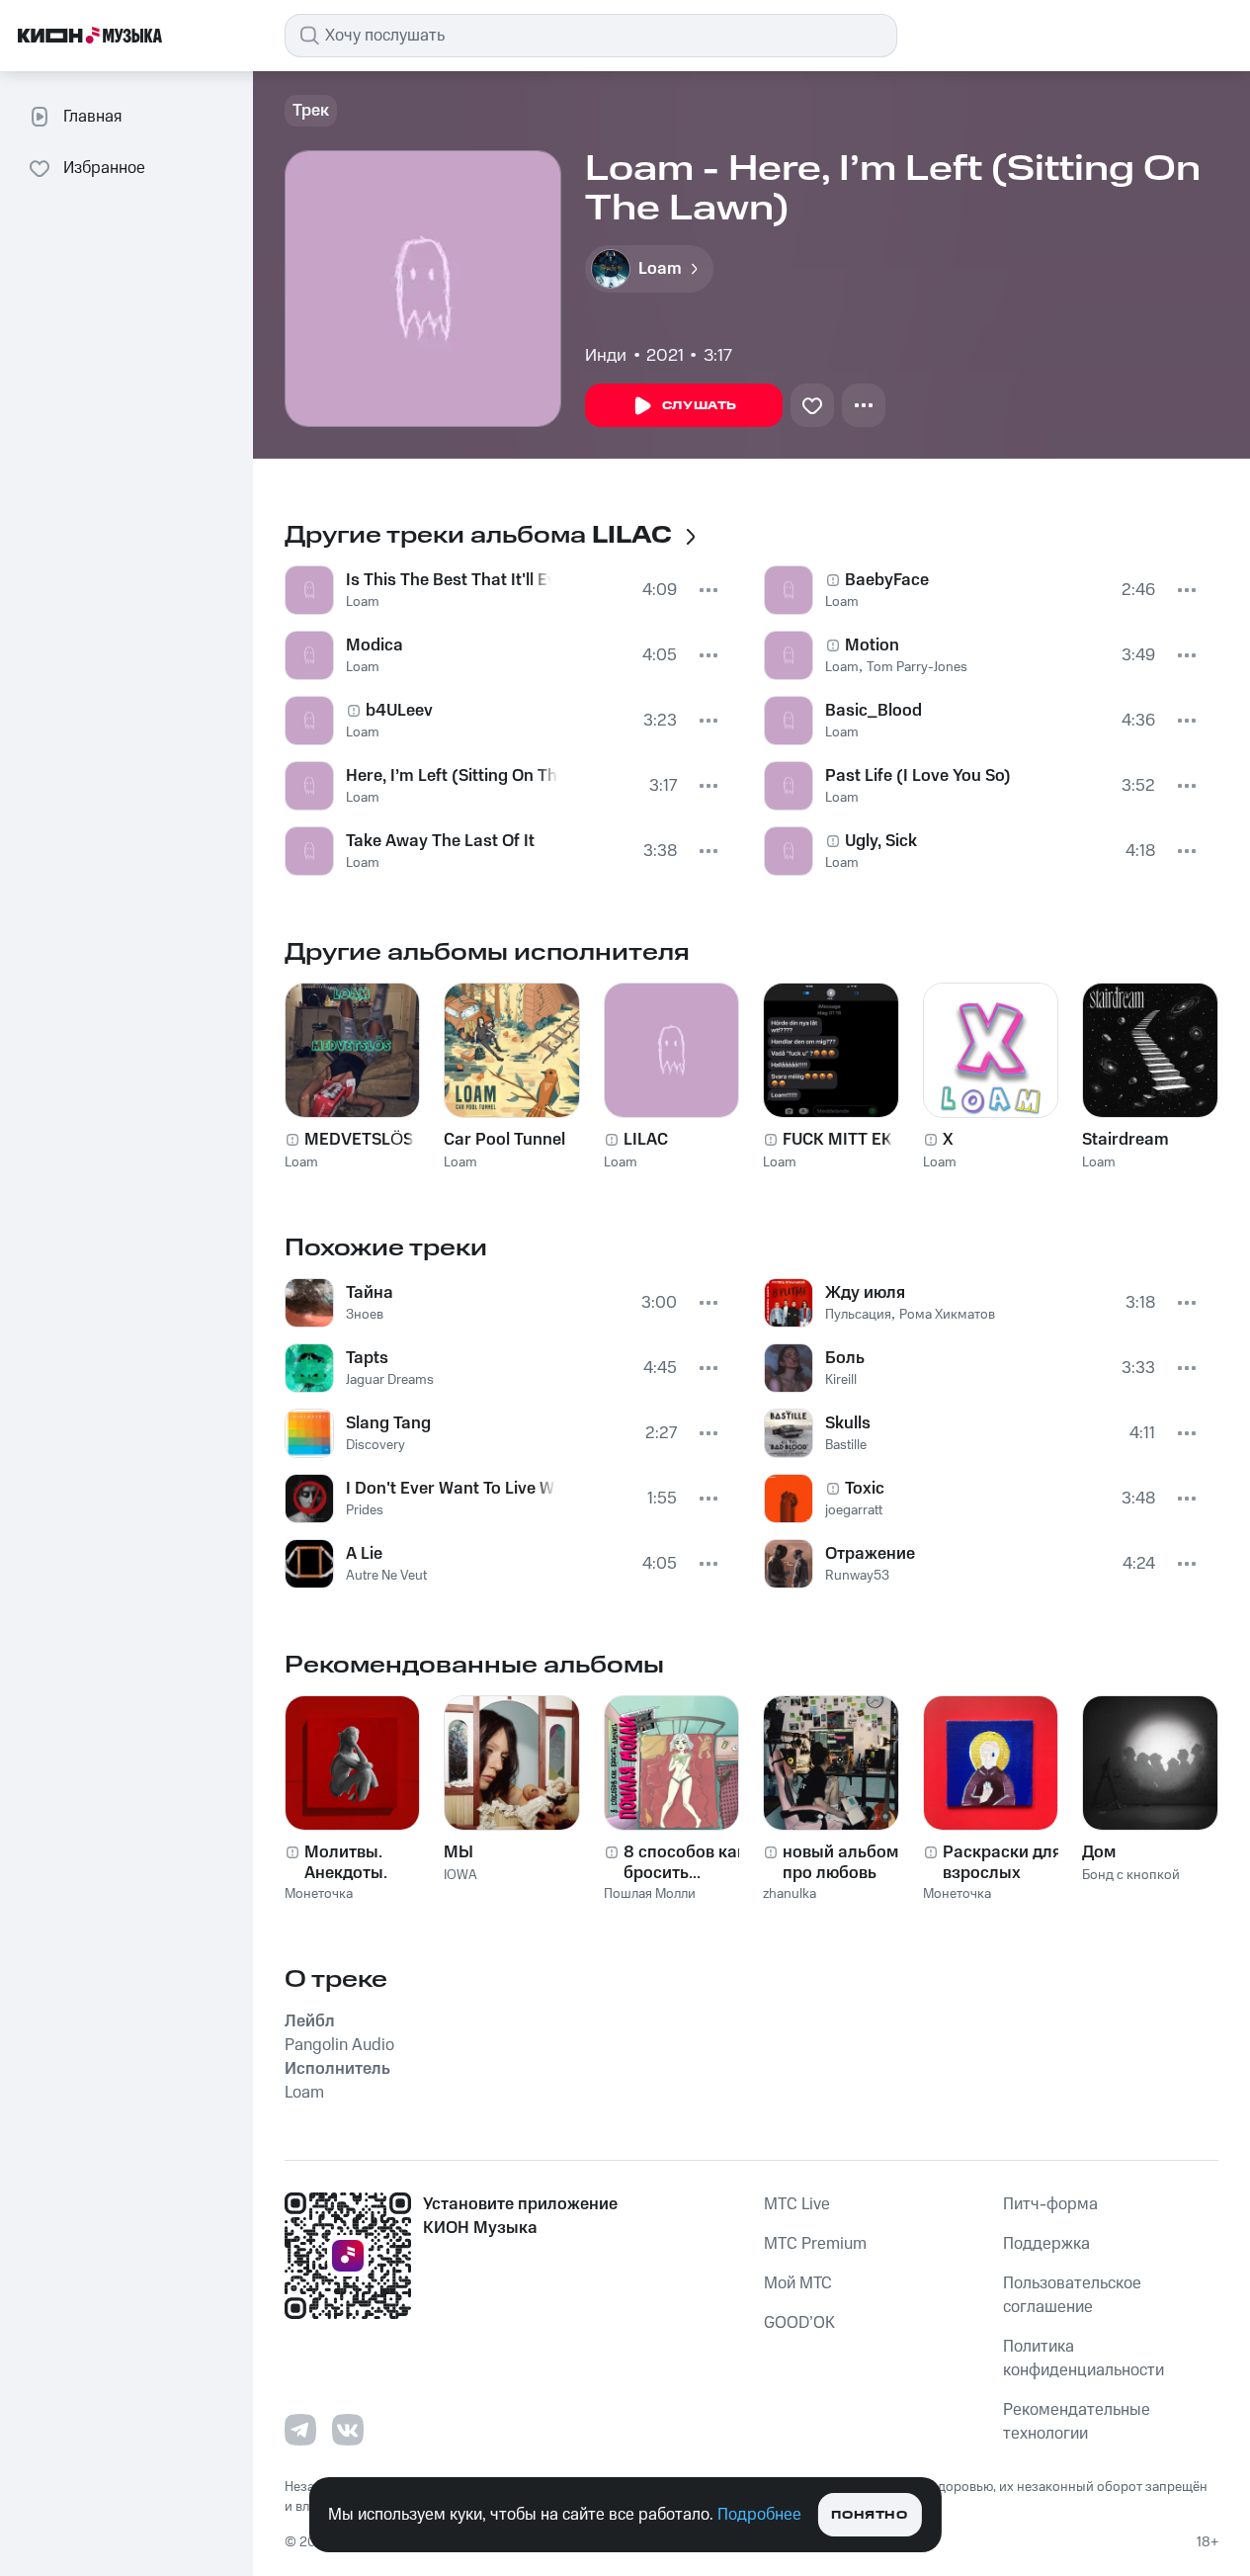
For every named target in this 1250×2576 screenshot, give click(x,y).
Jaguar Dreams (390, 1380)
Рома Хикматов (947, 1315)
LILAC (646, 1140)
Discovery (375, 1445)
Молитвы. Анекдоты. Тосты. (346, 1862)
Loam (363, 602)
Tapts (367, 1358)
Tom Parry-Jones (917, 667)
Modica (375, 645)
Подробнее (759, 2515)
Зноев (365, 1315)
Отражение (870, 1554)
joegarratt (854, 1510)
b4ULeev (399, 711)
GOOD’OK (799, 2323)
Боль (845, 1358)
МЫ (458, 1852)
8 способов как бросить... (685, 1862)
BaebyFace (887, 580)
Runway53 (857, 1576)
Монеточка (319, 1894)
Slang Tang (388, 1423)
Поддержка (1046, 2244)
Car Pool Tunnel (504, 1140)
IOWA (460, 1875)
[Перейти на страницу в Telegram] (300, 2430)
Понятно (869, 2515)
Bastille (846, 1445)
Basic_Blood (874, 711)
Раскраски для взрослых (1002, 1862)
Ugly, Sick (881, 841)
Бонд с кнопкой (1131, 1875)
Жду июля (865, 1293)
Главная (92, 117)
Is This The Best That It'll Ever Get (449, 580)
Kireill (841, 1380)
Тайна (370, 1293)
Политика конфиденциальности (1083, 2359)
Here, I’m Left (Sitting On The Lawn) (452, 776)
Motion (872, 645)
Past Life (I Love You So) (918, 776)
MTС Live (797, 2204)
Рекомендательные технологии (1077, 2422)
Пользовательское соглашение (1072, 2295)
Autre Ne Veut (386, 1576)
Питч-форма (1050, 2204)
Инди (606, 356)
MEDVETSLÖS (359, 1140)
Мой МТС (798, 2283)
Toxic (865, 1489)
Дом (1099, 1852)
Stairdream (1125, 1140)
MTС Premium (815, 2244)
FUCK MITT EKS (842, 1140)
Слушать (700, 406)
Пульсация (858, 1315)
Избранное (104, 168)
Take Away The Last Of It (440, 841)
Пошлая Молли (650, 1894)
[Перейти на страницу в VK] (348, 2430)
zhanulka (790, 1894)
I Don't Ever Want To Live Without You (451, 1489)
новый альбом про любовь (840, 1862)
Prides (365, 1510)
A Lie (364, 1554)
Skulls (848, 1423)
